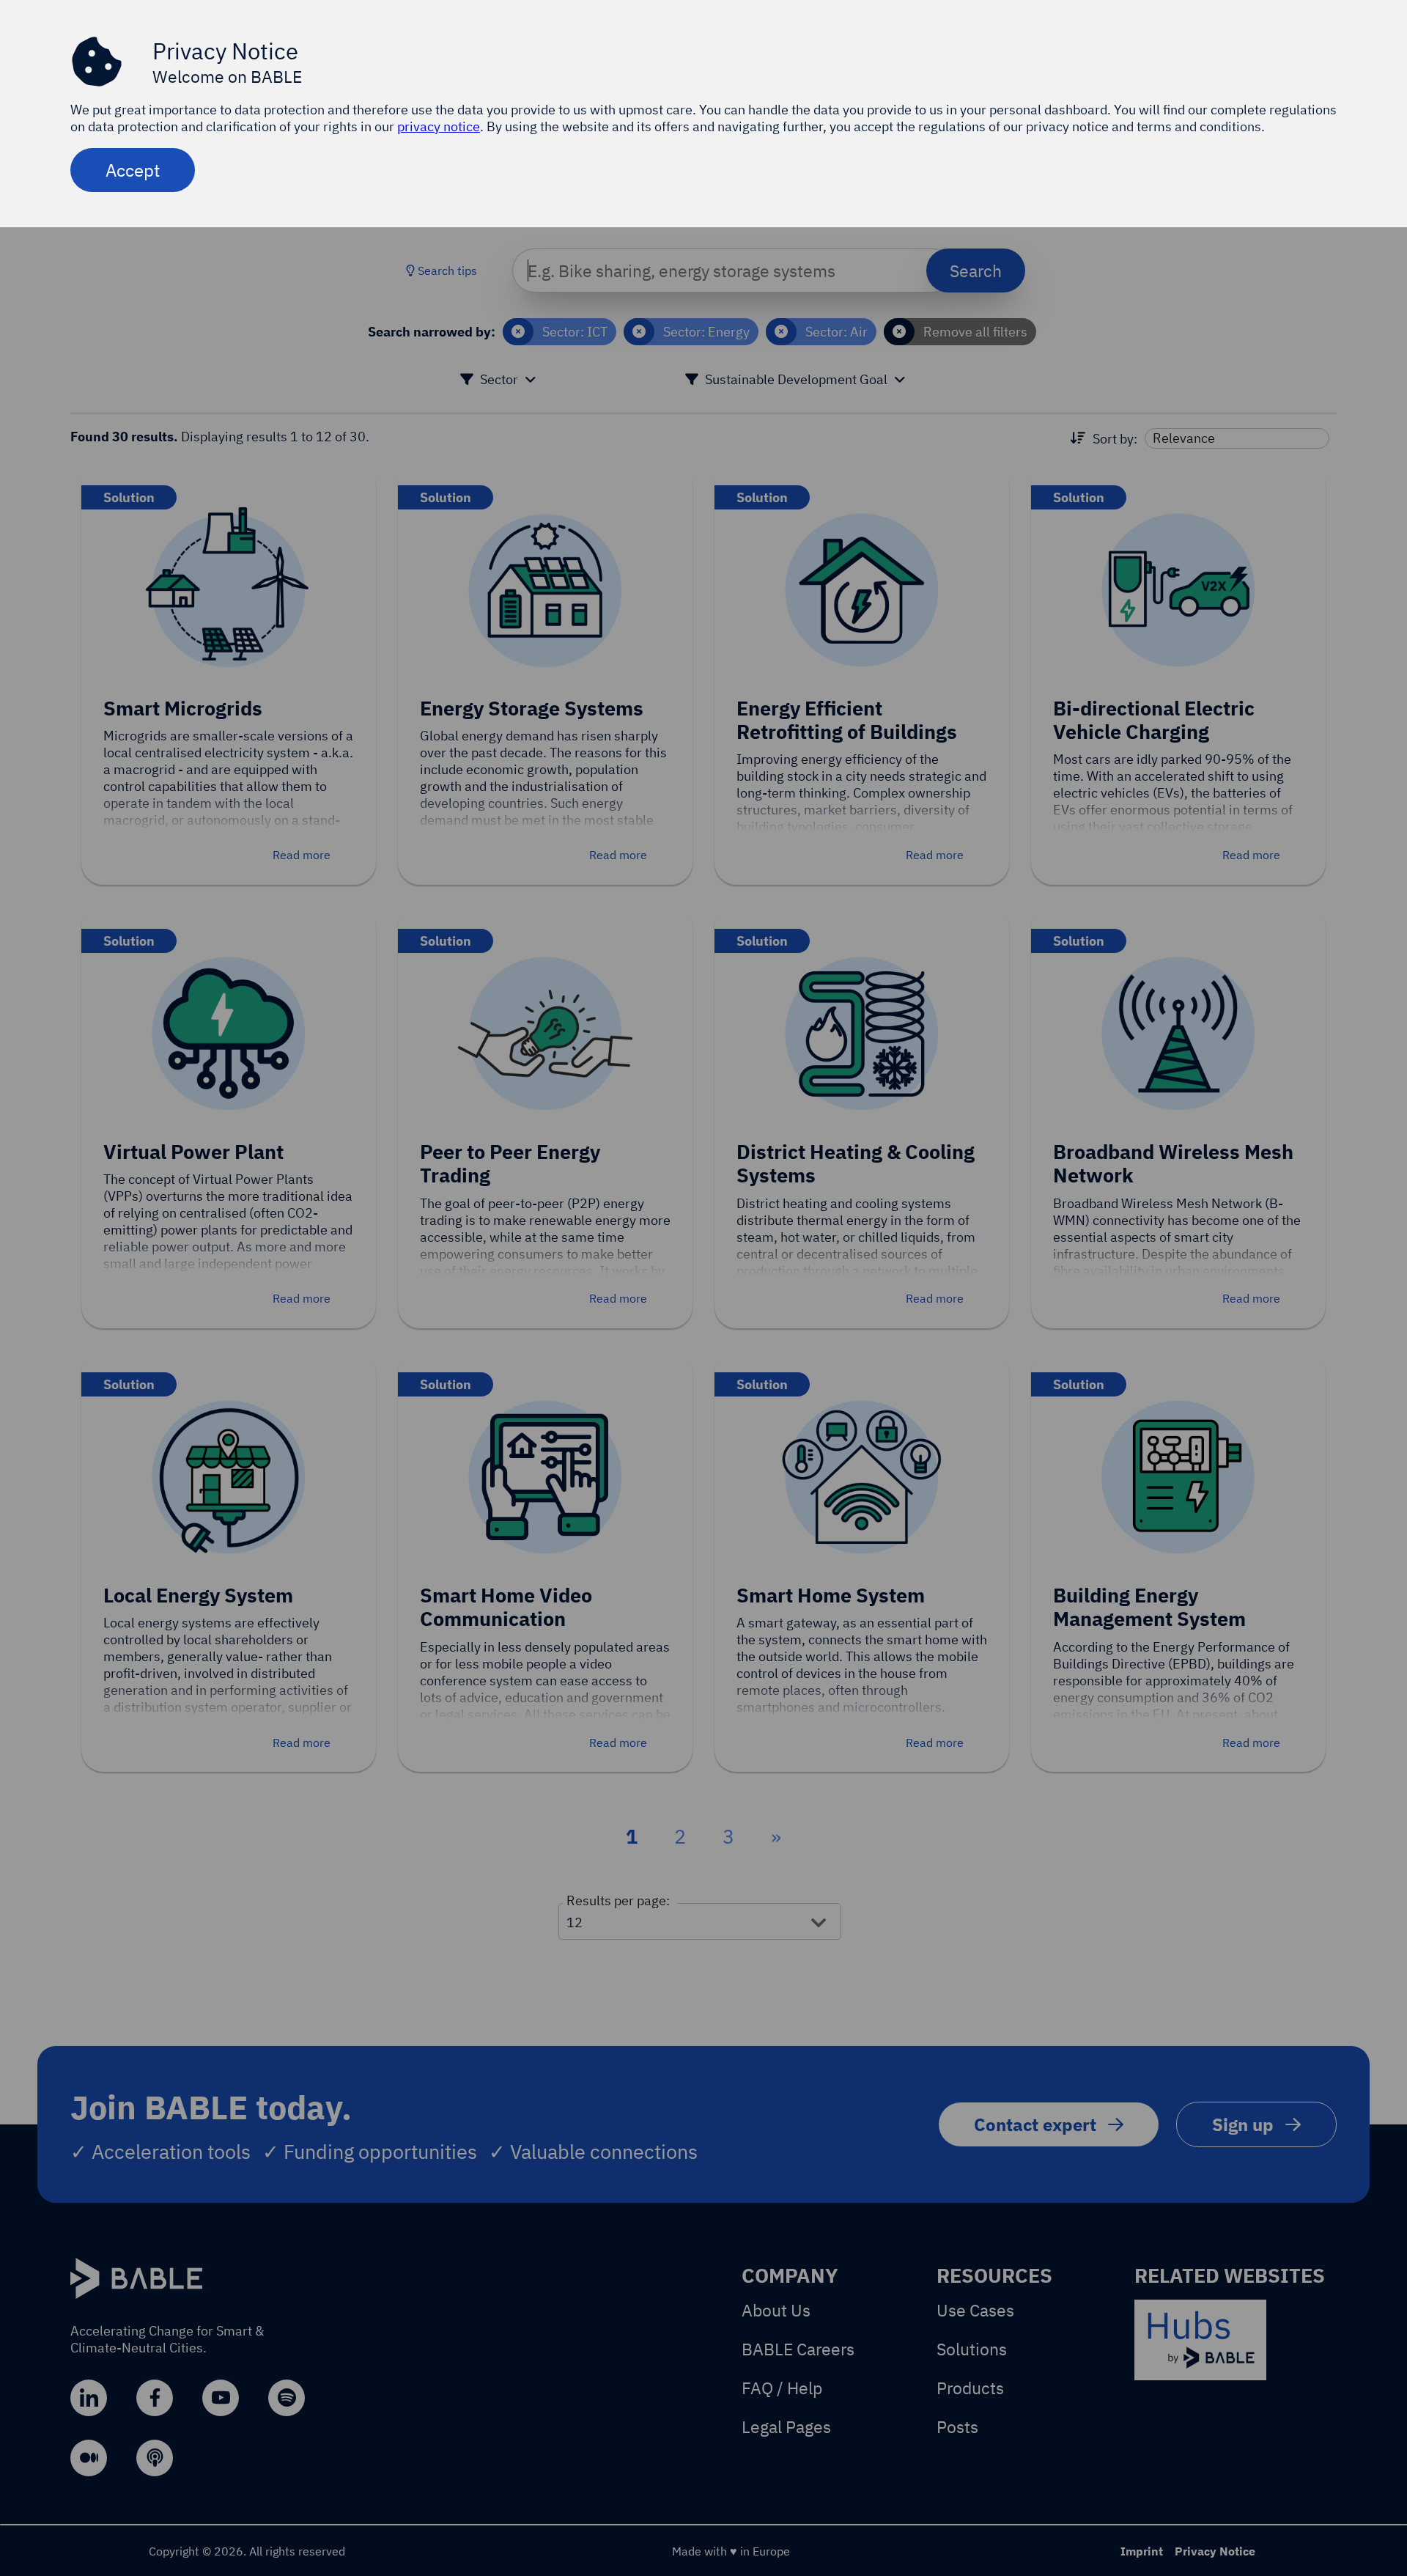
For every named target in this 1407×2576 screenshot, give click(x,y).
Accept (133, 170)
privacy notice (439, 126)
